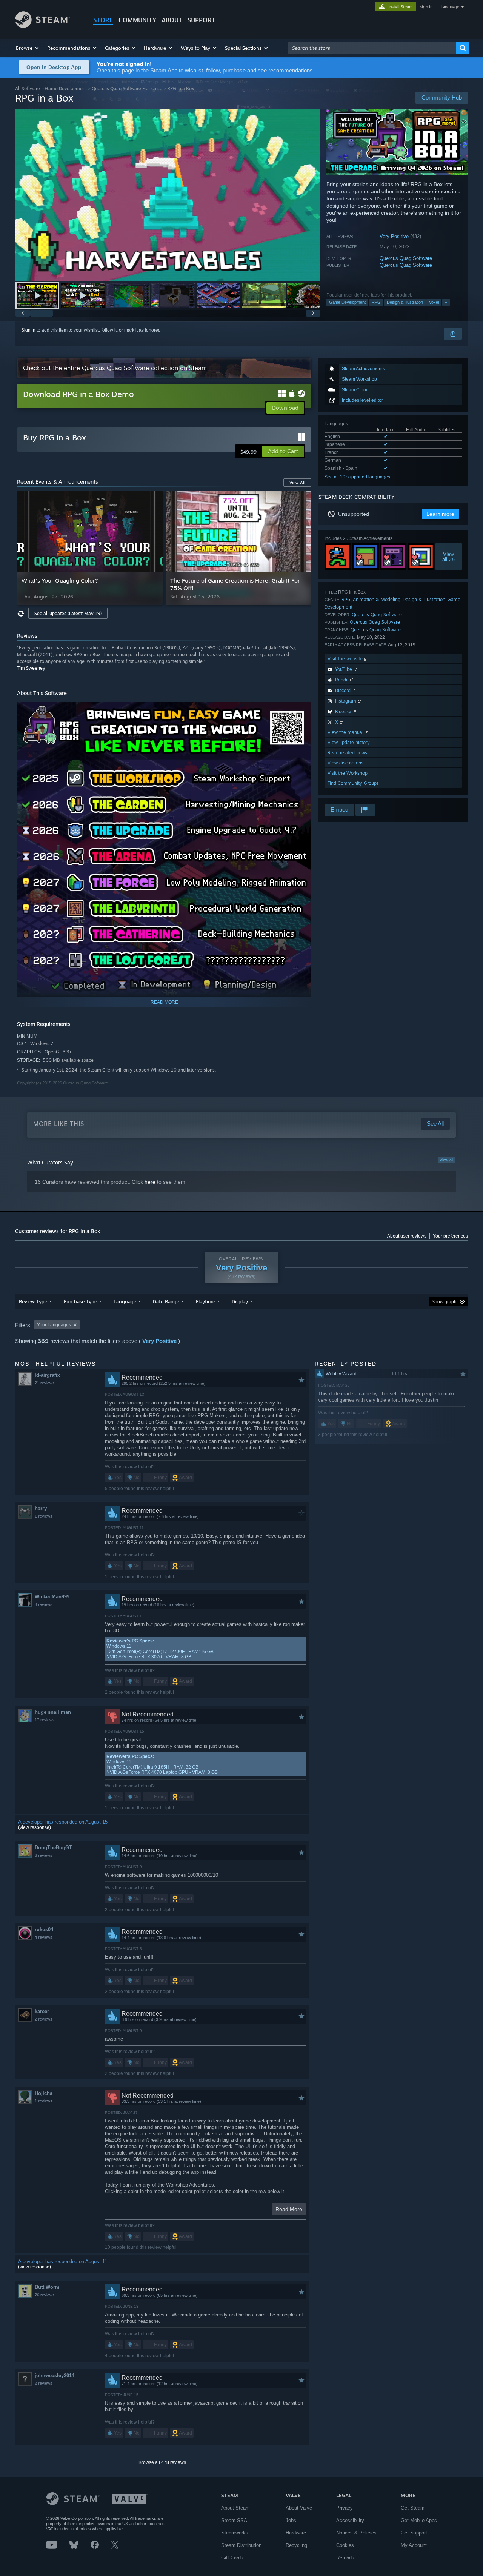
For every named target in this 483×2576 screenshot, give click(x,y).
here (150, 1182)
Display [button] (240, 1301)
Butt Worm (47, 2287)
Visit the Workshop (348, 773)
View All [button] (297, 483)
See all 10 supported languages (357, 477)
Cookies (345, 2545)
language (450, 7)
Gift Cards (232, 2558)
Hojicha (44, 2093)
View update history (349, 742)
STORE (103, 20)
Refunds (345, 2558)
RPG (376, 302)
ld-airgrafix (47, 1375)
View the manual (346, 732)
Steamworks (235, 2533)
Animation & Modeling (377, 599)
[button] (28, 48)
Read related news (347, 753)
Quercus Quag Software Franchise (127, 88)
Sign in (28, 330)
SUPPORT (202, 20)
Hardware (296, 2533)
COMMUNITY (137, 20)
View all (446, 1160)
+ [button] (446, 302)
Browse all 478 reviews (162, 2462)
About (172, 20)
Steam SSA (234, 2520)
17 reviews (45, 1720)
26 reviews (45, 2295)
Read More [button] (289, 2209)
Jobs (291, 2520)
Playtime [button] (205, 1301)
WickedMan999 (52, 1597)
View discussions (345, 763)
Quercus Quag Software (406, 258)
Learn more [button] (440, 514)
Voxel (434, 302)
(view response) (35, 1827)
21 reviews (45, 1383)
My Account (414, 2545)
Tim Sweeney (31, 668)
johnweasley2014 (55, 2375)
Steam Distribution (241, 2545)
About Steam (235, 2508)
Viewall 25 (449, 557)
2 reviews (44, 2019)
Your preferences (450, 1236)
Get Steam (413, 2508)
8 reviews (44, 1604)
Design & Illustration (405, 302)
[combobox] (372, 48)
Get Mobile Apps (419, 2520)
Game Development (66, 88)
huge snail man (53, 1712)
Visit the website (346, 659)
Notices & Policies (356, 2533)
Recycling (296, 2545)
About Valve (299, 2508)
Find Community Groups (353, 783)
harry (41, 1508)
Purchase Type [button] (80, 1301)
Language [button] (125, 1301)
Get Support (414, 2533)
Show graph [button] (444, 1302)
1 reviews (44, 1516)
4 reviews (44, 1937)
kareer (42, 2011)
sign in (426, 7)
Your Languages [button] (54, 1325)
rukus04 (44, 1929)
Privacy (345, 2508)
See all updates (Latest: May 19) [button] (68, 613)
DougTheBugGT (53, 1848)
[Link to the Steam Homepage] (42, 26)
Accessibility (350, 2520)
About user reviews (407, 1236)
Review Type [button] (33, 1301)
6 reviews (44, 1855)
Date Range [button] (166, 1301)
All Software (28, 88)
